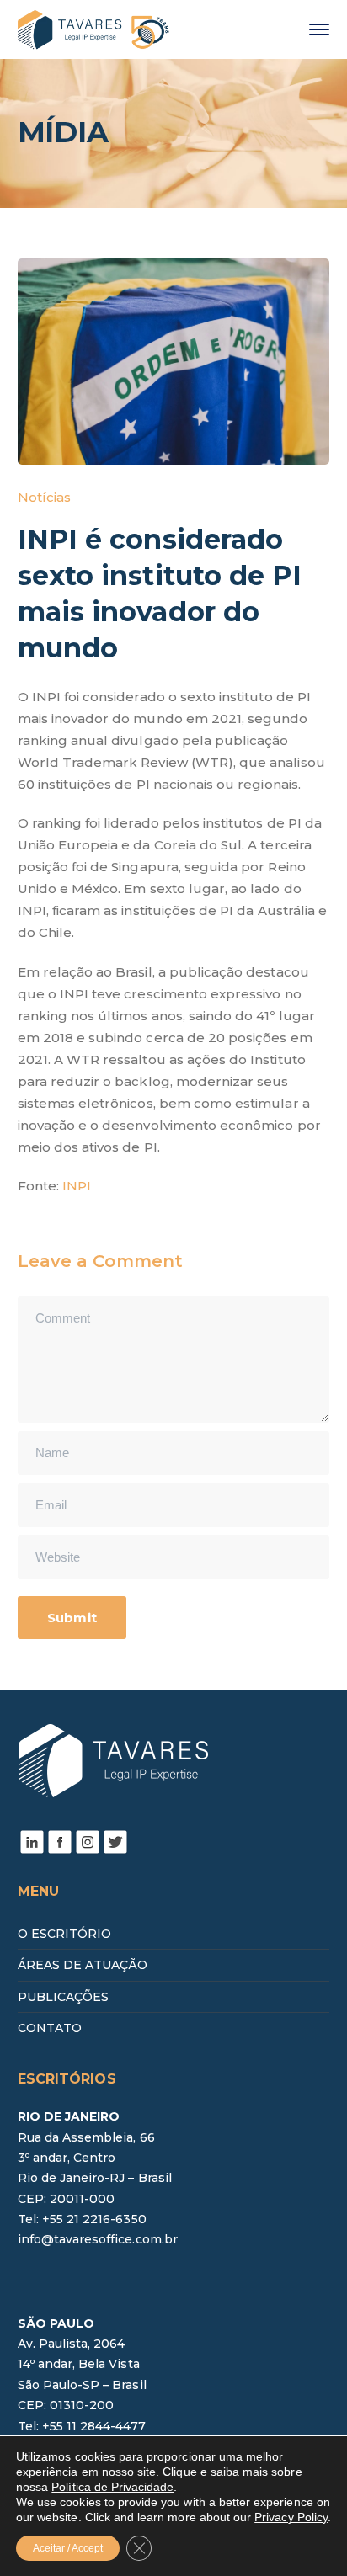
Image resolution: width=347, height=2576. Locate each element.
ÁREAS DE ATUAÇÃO (83, 1965)
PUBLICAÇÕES (64, 1997)
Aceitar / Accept (68, 2548)
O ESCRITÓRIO (65, 1934)
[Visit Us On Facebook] (59, 1840)
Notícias (44, 497)
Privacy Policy (291, 2517)
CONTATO (50, 2028)
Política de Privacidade (112, 2487)
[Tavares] (93, 28)
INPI (77, 1186)
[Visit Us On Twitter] (115, 1840)
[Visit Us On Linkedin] (32, 1840)
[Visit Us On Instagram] (87, 1840)
